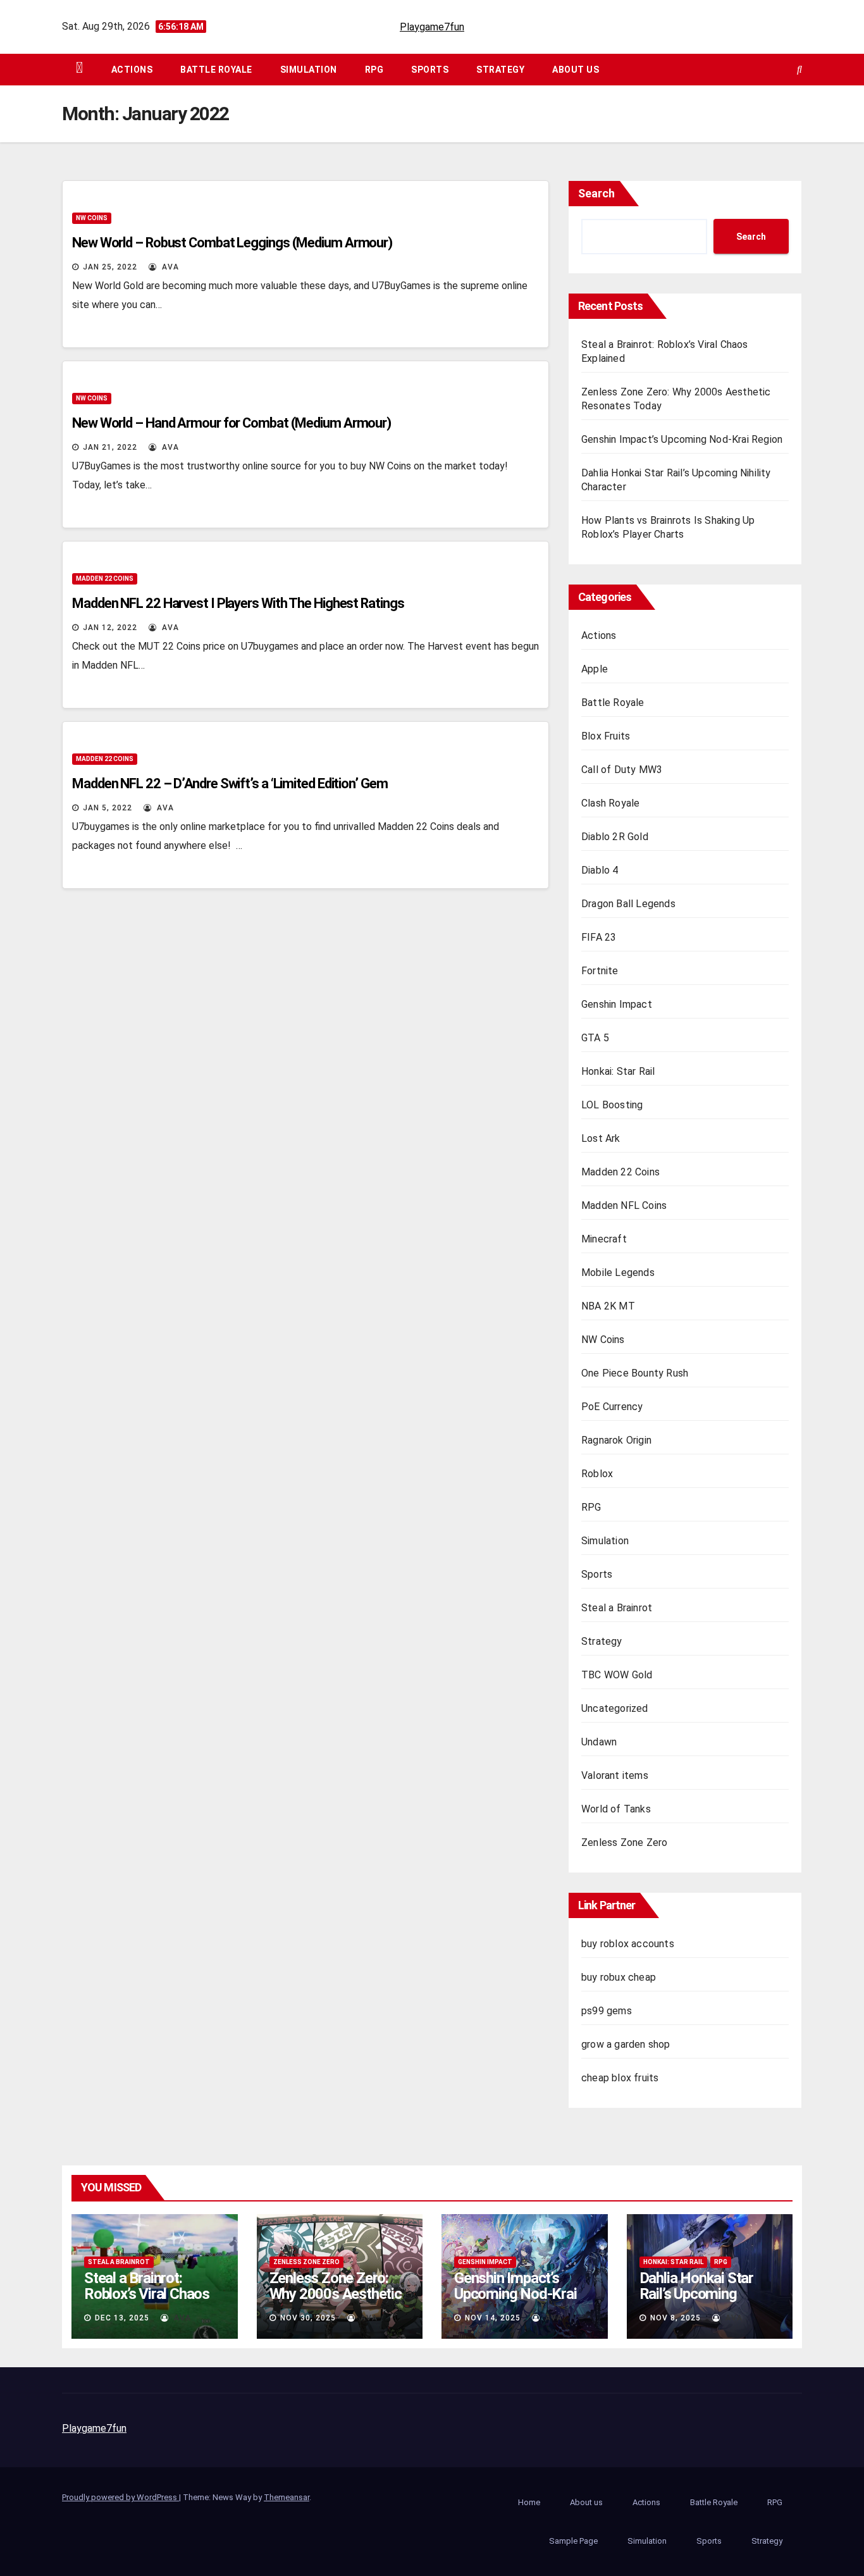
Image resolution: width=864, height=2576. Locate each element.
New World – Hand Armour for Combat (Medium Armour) (231, 423)
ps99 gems (607, 2011)
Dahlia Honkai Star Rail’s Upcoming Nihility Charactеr (696, 2294)
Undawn (599, 1742)
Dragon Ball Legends (628, 904)
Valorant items (615, 1775)
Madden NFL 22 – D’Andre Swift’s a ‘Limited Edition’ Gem (230, 783)
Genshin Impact (617, 1004)
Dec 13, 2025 (122, 2318)
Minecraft (604, 1239)
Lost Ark (601, 1138)
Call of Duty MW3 (622, 770)
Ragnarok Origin (616, 1440)
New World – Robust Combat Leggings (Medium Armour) (232, 243)
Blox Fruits (606, 736)
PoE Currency (612, 1407)
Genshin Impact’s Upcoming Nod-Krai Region (682, 439)
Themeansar (287, 2497)
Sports (430, 70)
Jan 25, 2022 (110, 267)
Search (596, 193)
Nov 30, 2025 (308, 2318)
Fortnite (600, 971)
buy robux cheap (619, 1977)
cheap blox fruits (620, 2078)
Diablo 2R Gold (615, 837)
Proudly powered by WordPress (120, 2497)
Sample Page (573, 2541)
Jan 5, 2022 (108, 808)
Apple (595, 669)
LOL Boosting (612, 1105)
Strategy (500, 70)
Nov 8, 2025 (676, 2318)
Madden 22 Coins (105, 579)
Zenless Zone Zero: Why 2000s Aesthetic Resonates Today (336, 2294)
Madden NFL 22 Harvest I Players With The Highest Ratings (238, 603)
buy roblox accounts (628, 1944)
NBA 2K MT (608, 1306)
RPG (374, 70)
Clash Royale (610, 803)
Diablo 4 (600, 870)
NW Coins (92, 218)
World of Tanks (616, 1809)
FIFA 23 (599, 937)
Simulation (309, 70)
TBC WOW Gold (617, 1675)
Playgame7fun (432, 27)
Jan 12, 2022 (110, 628)
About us (576, 70)
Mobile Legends (618, 1273)
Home (529, 2502)
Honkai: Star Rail (618, 1071)
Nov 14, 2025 (493, 2318)
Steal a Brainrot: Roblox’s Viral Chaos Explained (147, 2294)
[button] (799, 69)
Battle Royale (216, 70)
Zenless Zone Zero (624, 1842)
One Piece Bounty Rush (635, 1373)
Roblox (597, 1474)
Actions (132, 70)
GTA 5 (595, 1038)
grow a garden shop (626, 2044)
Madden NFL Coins (624, 1205)
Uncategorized (615, 1708)
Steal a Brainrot (617, 1608)
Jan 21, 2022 (110, 447)
